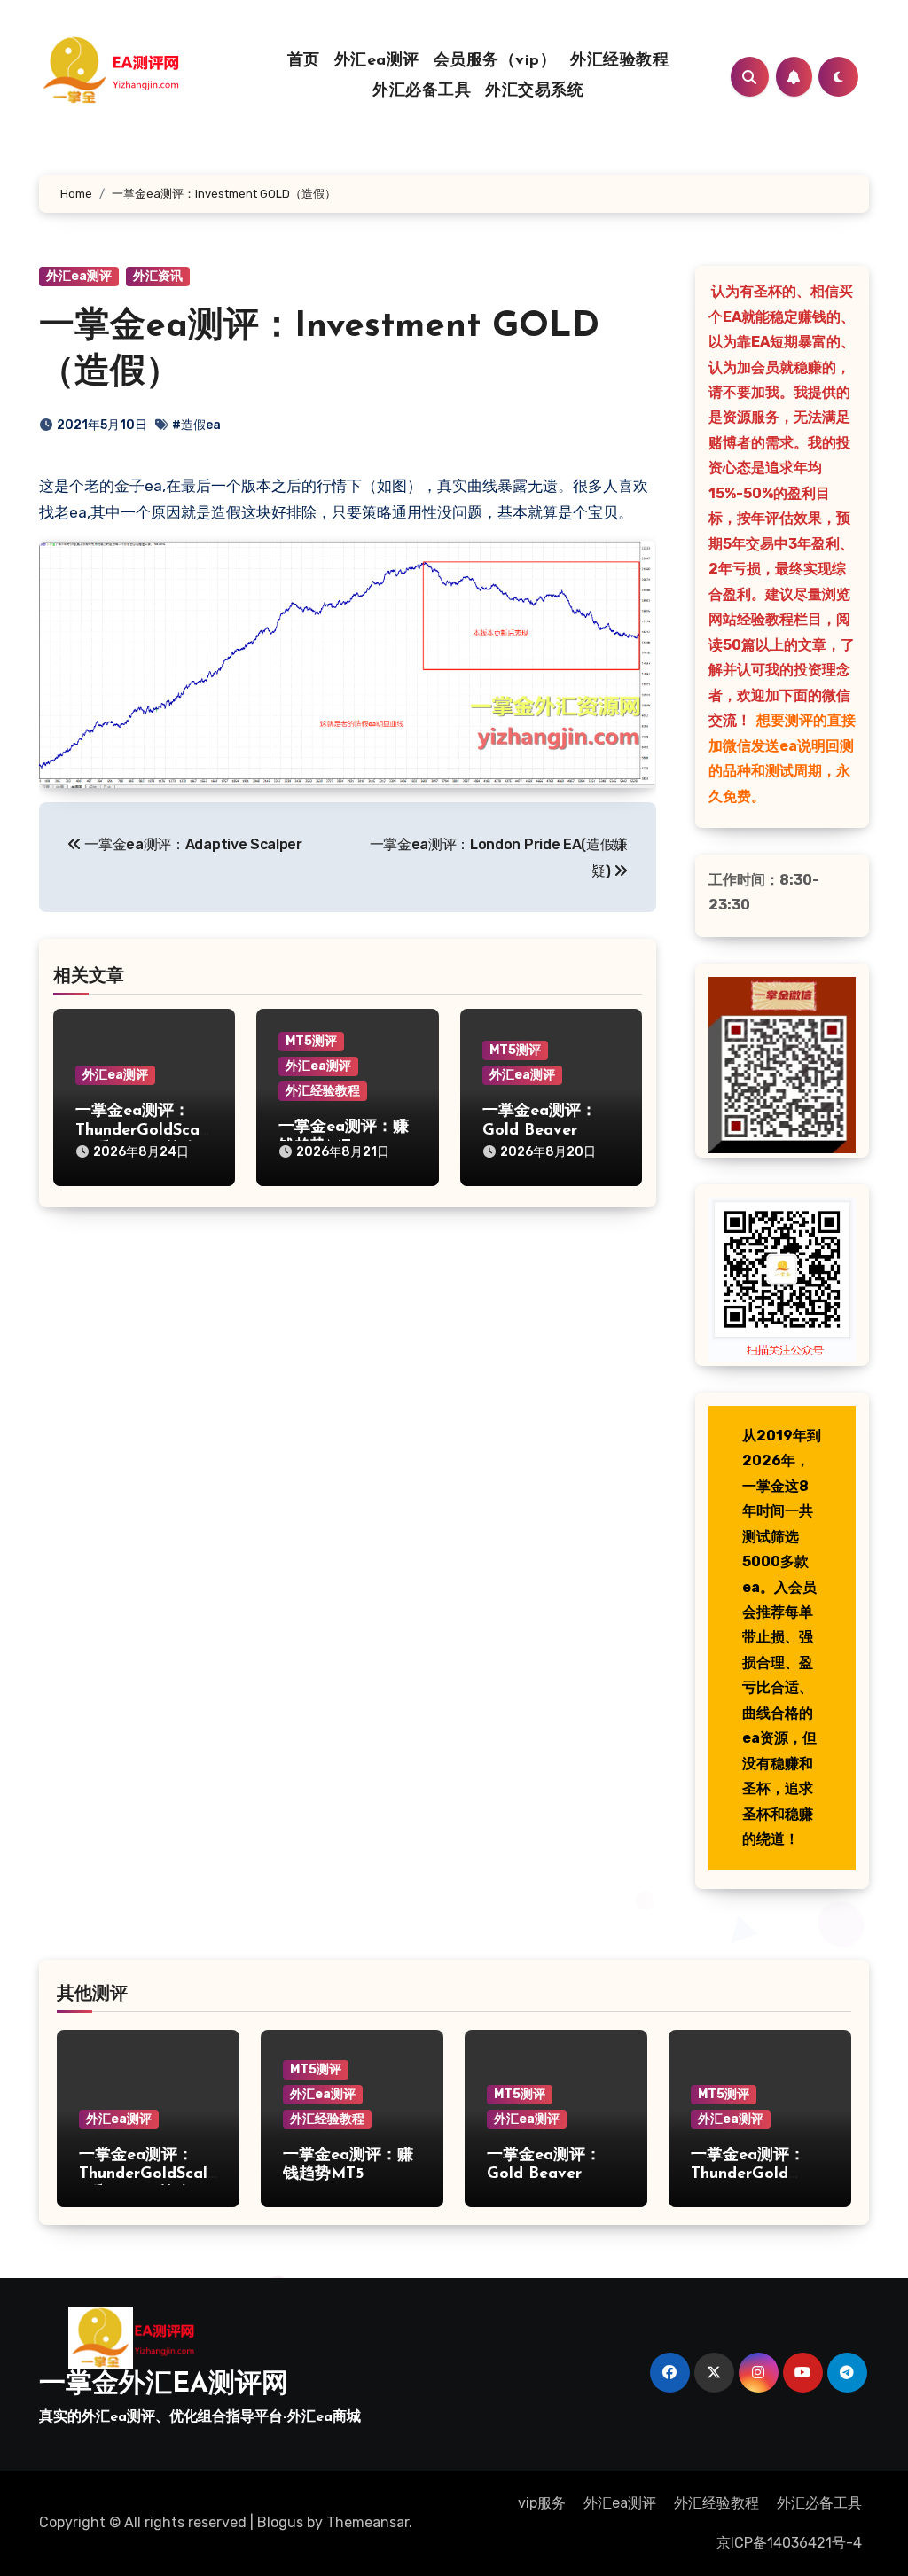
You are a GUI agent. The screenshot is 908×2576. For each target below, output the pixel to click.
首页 (304, 61)
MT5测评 (311, 1041)
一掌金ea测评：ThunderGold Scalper (748, 2175)
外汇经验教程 (619, 61)
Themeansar (368, 2522)
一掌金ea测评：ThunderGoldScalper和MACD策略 (140, 1131)
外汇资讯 (158, 276)
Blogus (280, 2522)
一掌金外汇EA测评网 (164, 2385)
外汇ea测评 (377, 61)
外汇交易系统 (534, 91)
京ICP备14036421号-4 (789, 2543)
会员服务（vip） (495, 61)
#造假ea (196, 425)
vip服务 (542, 2503)
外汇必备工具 (422, 91)
